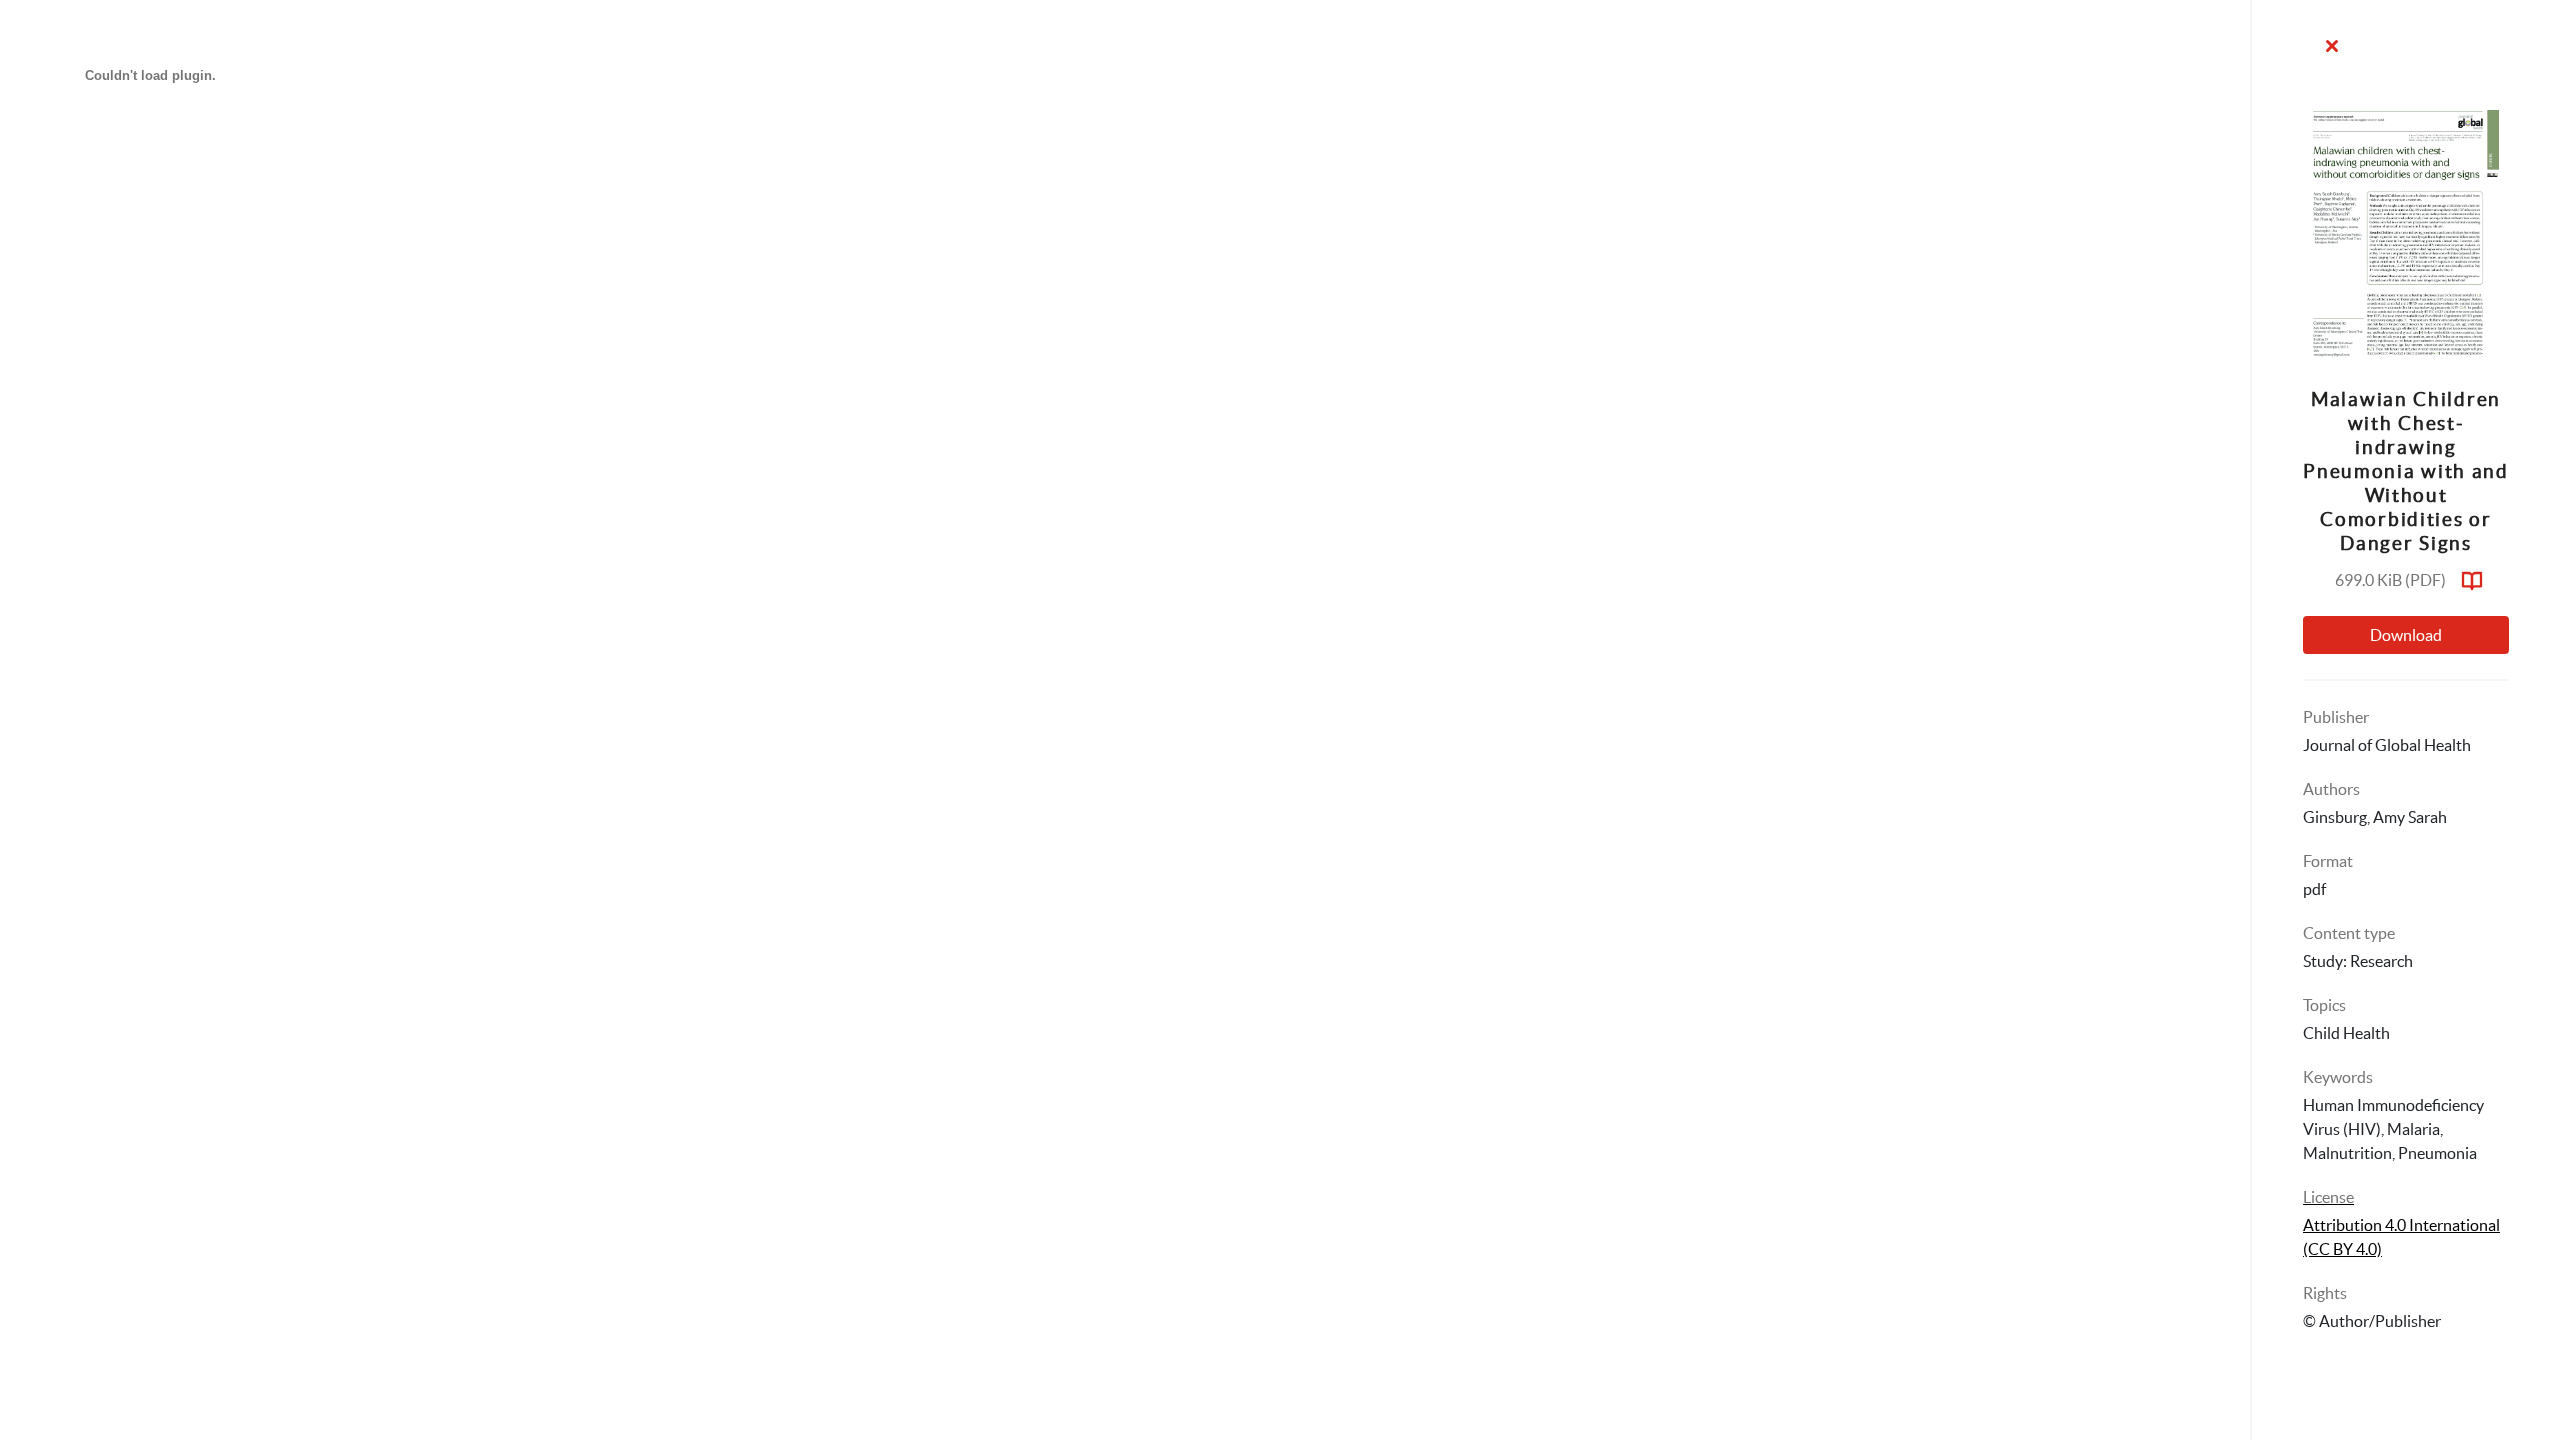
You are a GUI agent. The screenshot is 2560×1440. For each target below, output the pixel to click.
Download (2406, 635)
